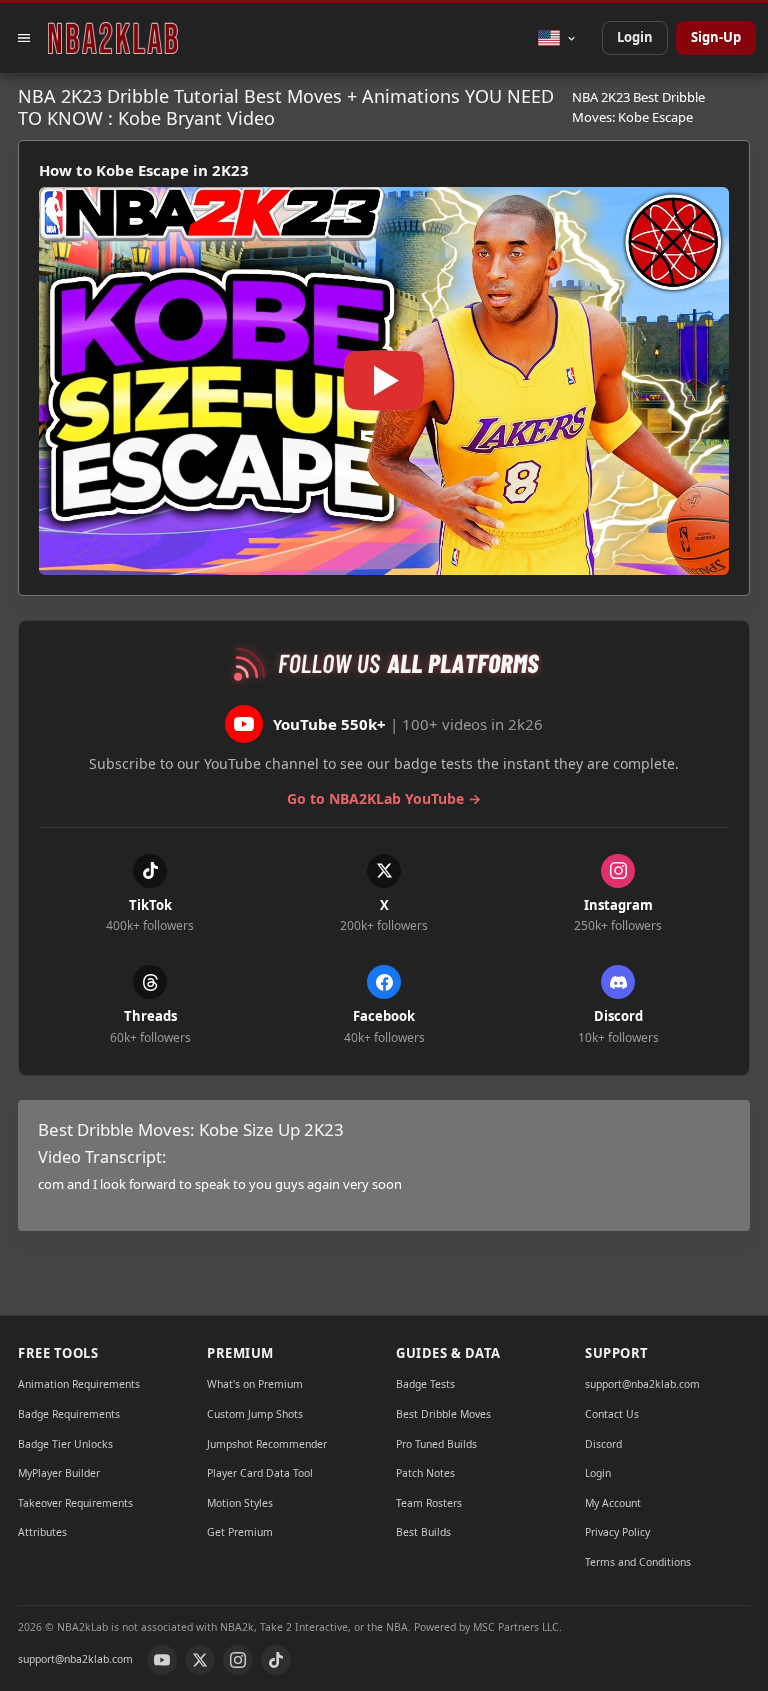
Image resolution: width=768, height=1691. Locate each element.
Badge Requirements (69, 1414)
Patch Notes (425, 1473)
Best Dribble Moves (443, 1414)
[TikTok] (276, 1660)
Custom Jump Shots (255, 1414)
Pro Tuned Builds (436, 1444)
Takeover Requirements (75, 1503)
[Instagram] (238, 1660)
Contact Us (612, 1414)
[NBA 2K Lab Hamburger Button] (24, 38)
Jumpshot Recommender (267, 1444)
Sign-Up (716, 37)
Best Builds (423, 1532)
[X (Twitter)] (200, 1660)
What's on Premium (255, 1384)
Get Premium (240, 1532)
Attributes (42, 1532)
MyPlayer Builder (59, 1473)
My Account (613, 1503)
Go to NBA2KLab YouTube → (384, 798)
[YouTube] (162, 1660)
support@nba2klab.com (642, 1384)
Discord (603, 1444)
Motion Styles (240, 1503)
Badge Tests (425, 1384)
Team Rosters (429, 1503)
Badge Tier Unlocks (65, 1444)
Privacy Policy (617, 1532)
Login (635, 37)
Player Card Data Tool (260, 1473)
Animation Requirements (79, 1384)
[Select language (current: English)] (557, 38)
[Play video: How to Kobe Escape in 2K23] (384, 381)
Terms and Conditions (638, 1562)
